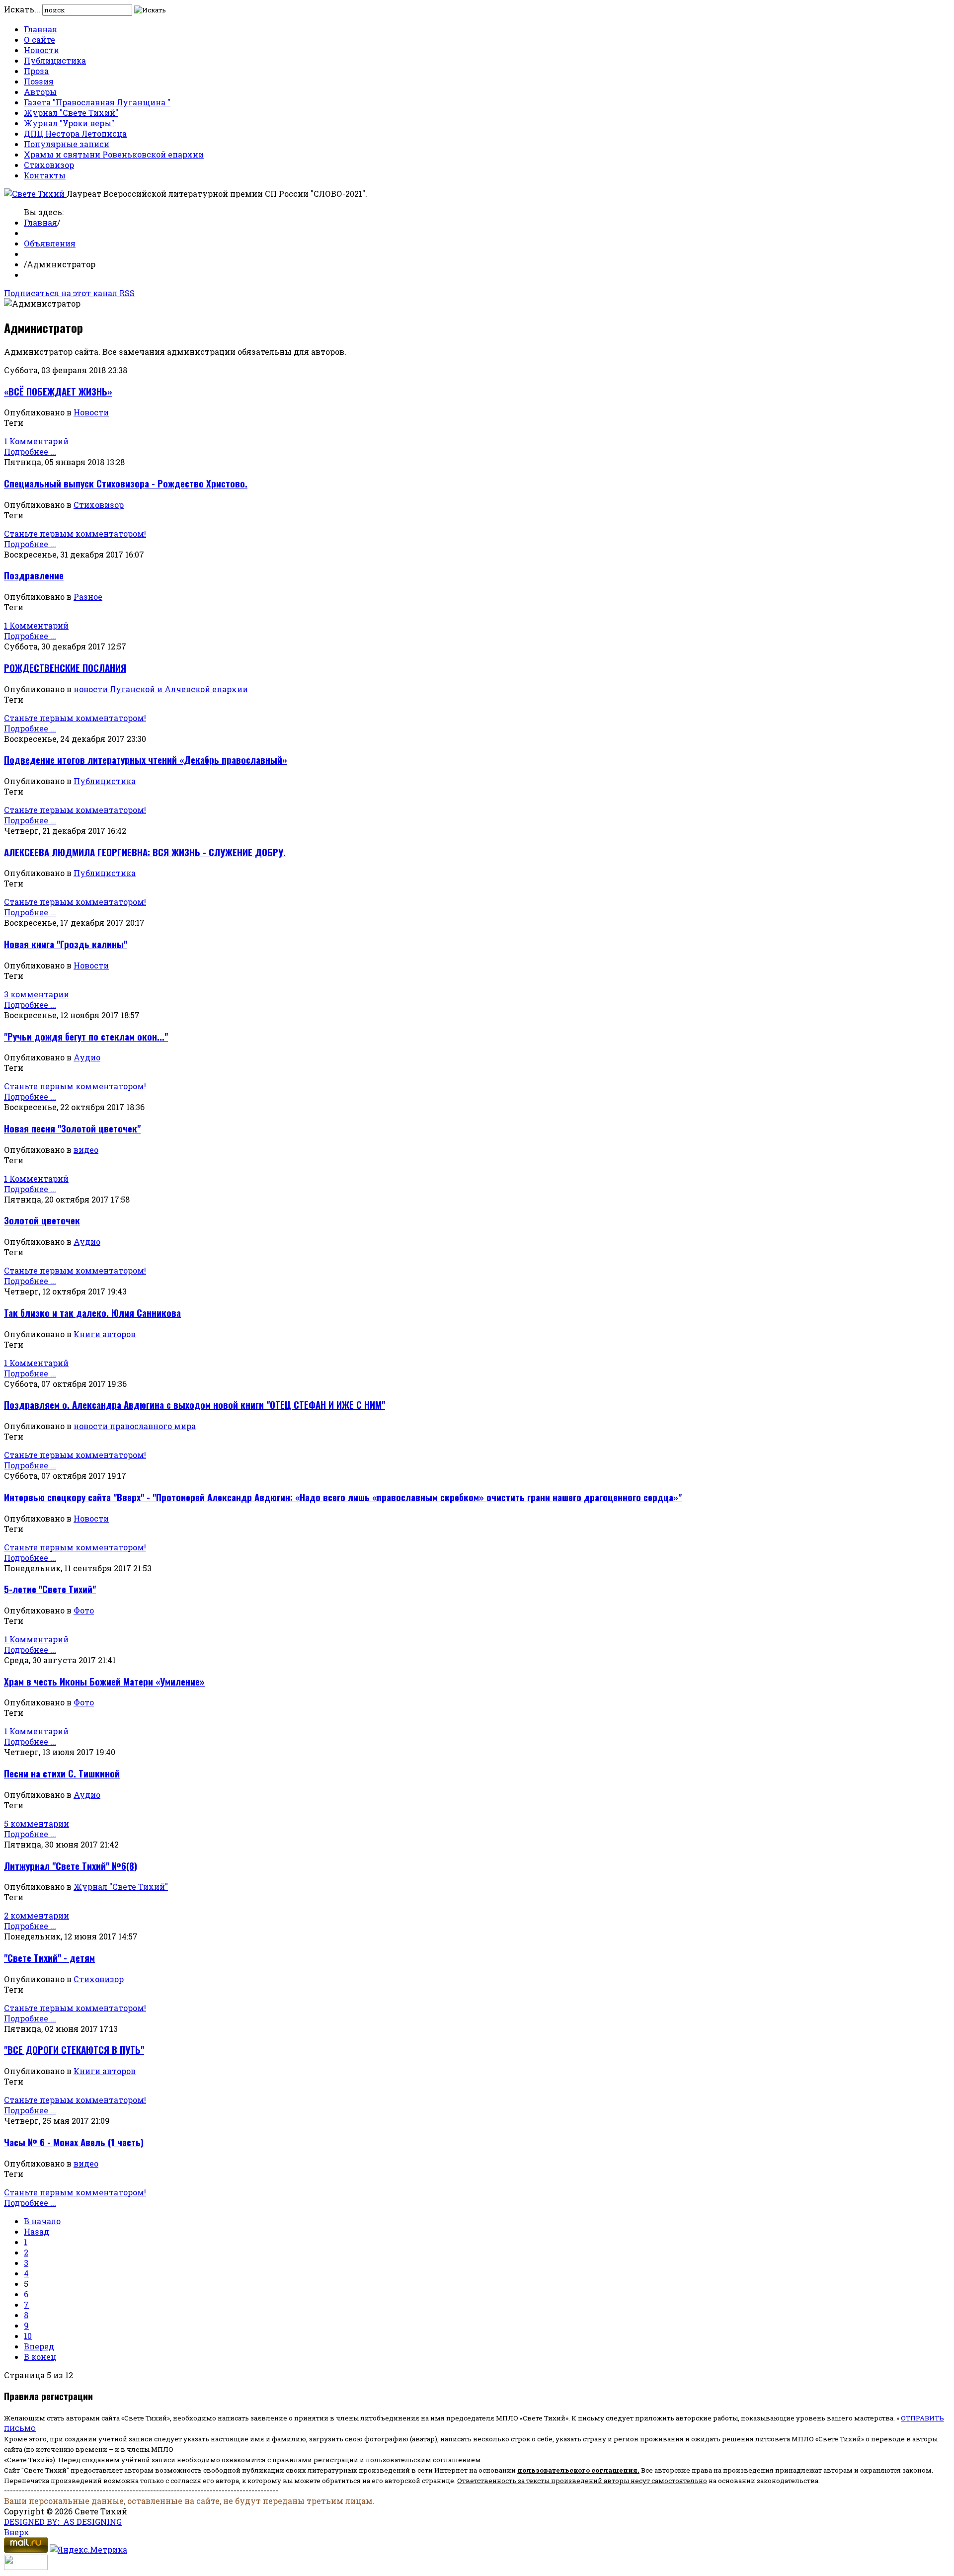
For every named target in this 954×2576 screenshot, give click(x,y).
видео (86, 1150)
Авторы (40, 92)
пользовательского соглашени (575, 2470)
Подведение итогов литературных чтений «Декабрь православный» (146, 760)
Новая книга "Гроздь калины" (66, 944)
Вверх (17, 2532)
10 (28, 2336)
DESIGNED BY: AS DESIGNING (63, 2522)
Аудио (87, 1057)
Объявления (50, 243)
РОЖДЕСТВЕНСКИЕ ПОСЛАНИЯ (65, 668)
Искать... (22, 9)
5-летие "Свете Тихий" (50, 1589)
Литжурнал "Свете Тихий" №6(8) (71, 1866)
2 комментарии (37, 1915)
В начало (42, 2221)
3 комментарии (37, 994)
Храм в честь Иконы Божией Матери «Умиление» (104, 1681)
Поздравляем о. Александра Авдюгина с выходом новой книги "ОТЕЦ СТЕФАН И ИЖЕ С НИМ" (195, 1405)
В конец (40, 2357)
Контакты (45, 175)
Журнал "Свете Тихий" (71, 113)
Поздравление (34, 575)
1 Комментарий (36, 441)
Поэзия (39, 81)
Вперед (39, 2346)
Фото (84, 1610)
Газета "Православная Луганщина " (97, 102)
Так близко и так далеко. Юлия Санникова (92, 1313)
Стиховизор (49, 165)
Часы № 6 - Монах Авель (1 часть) (74, 2142)
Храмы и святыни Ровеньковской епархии (114, 154)
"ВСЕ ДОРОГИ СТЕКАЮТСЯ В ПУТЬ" (74, 2050)
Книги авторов (105, 1334)
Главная (40, 29)
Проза (36, 71)
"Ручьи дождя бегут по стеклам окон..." (86, 1036)
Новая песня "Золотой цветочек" (72, 1128)
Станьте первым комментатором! (75, 533)
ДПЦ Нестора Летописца (75, 133)
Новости (41, 50)
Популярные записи (67, 144)
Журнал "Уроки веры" (69, 123)
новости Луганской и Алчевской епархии (161, 689)
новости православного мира (135, 1426)
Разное (88, 597)
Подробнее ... (30, 451)
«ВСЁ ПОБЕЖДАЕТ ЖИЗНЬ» (58, 391)
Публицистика (55, 60)
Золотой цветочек (42, 1220)
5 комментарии (37, 1823)
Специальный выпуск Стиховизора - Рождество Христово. (126, 483)
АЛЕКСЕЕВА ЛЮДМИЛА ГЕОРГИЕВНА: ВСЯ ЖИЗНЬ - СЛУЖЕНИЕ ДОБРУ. (145, 852)
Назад (37, 2231)
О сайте (40, 40)
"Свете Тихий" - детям (49, 1958)
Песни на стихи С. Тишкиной (62, 1773)
